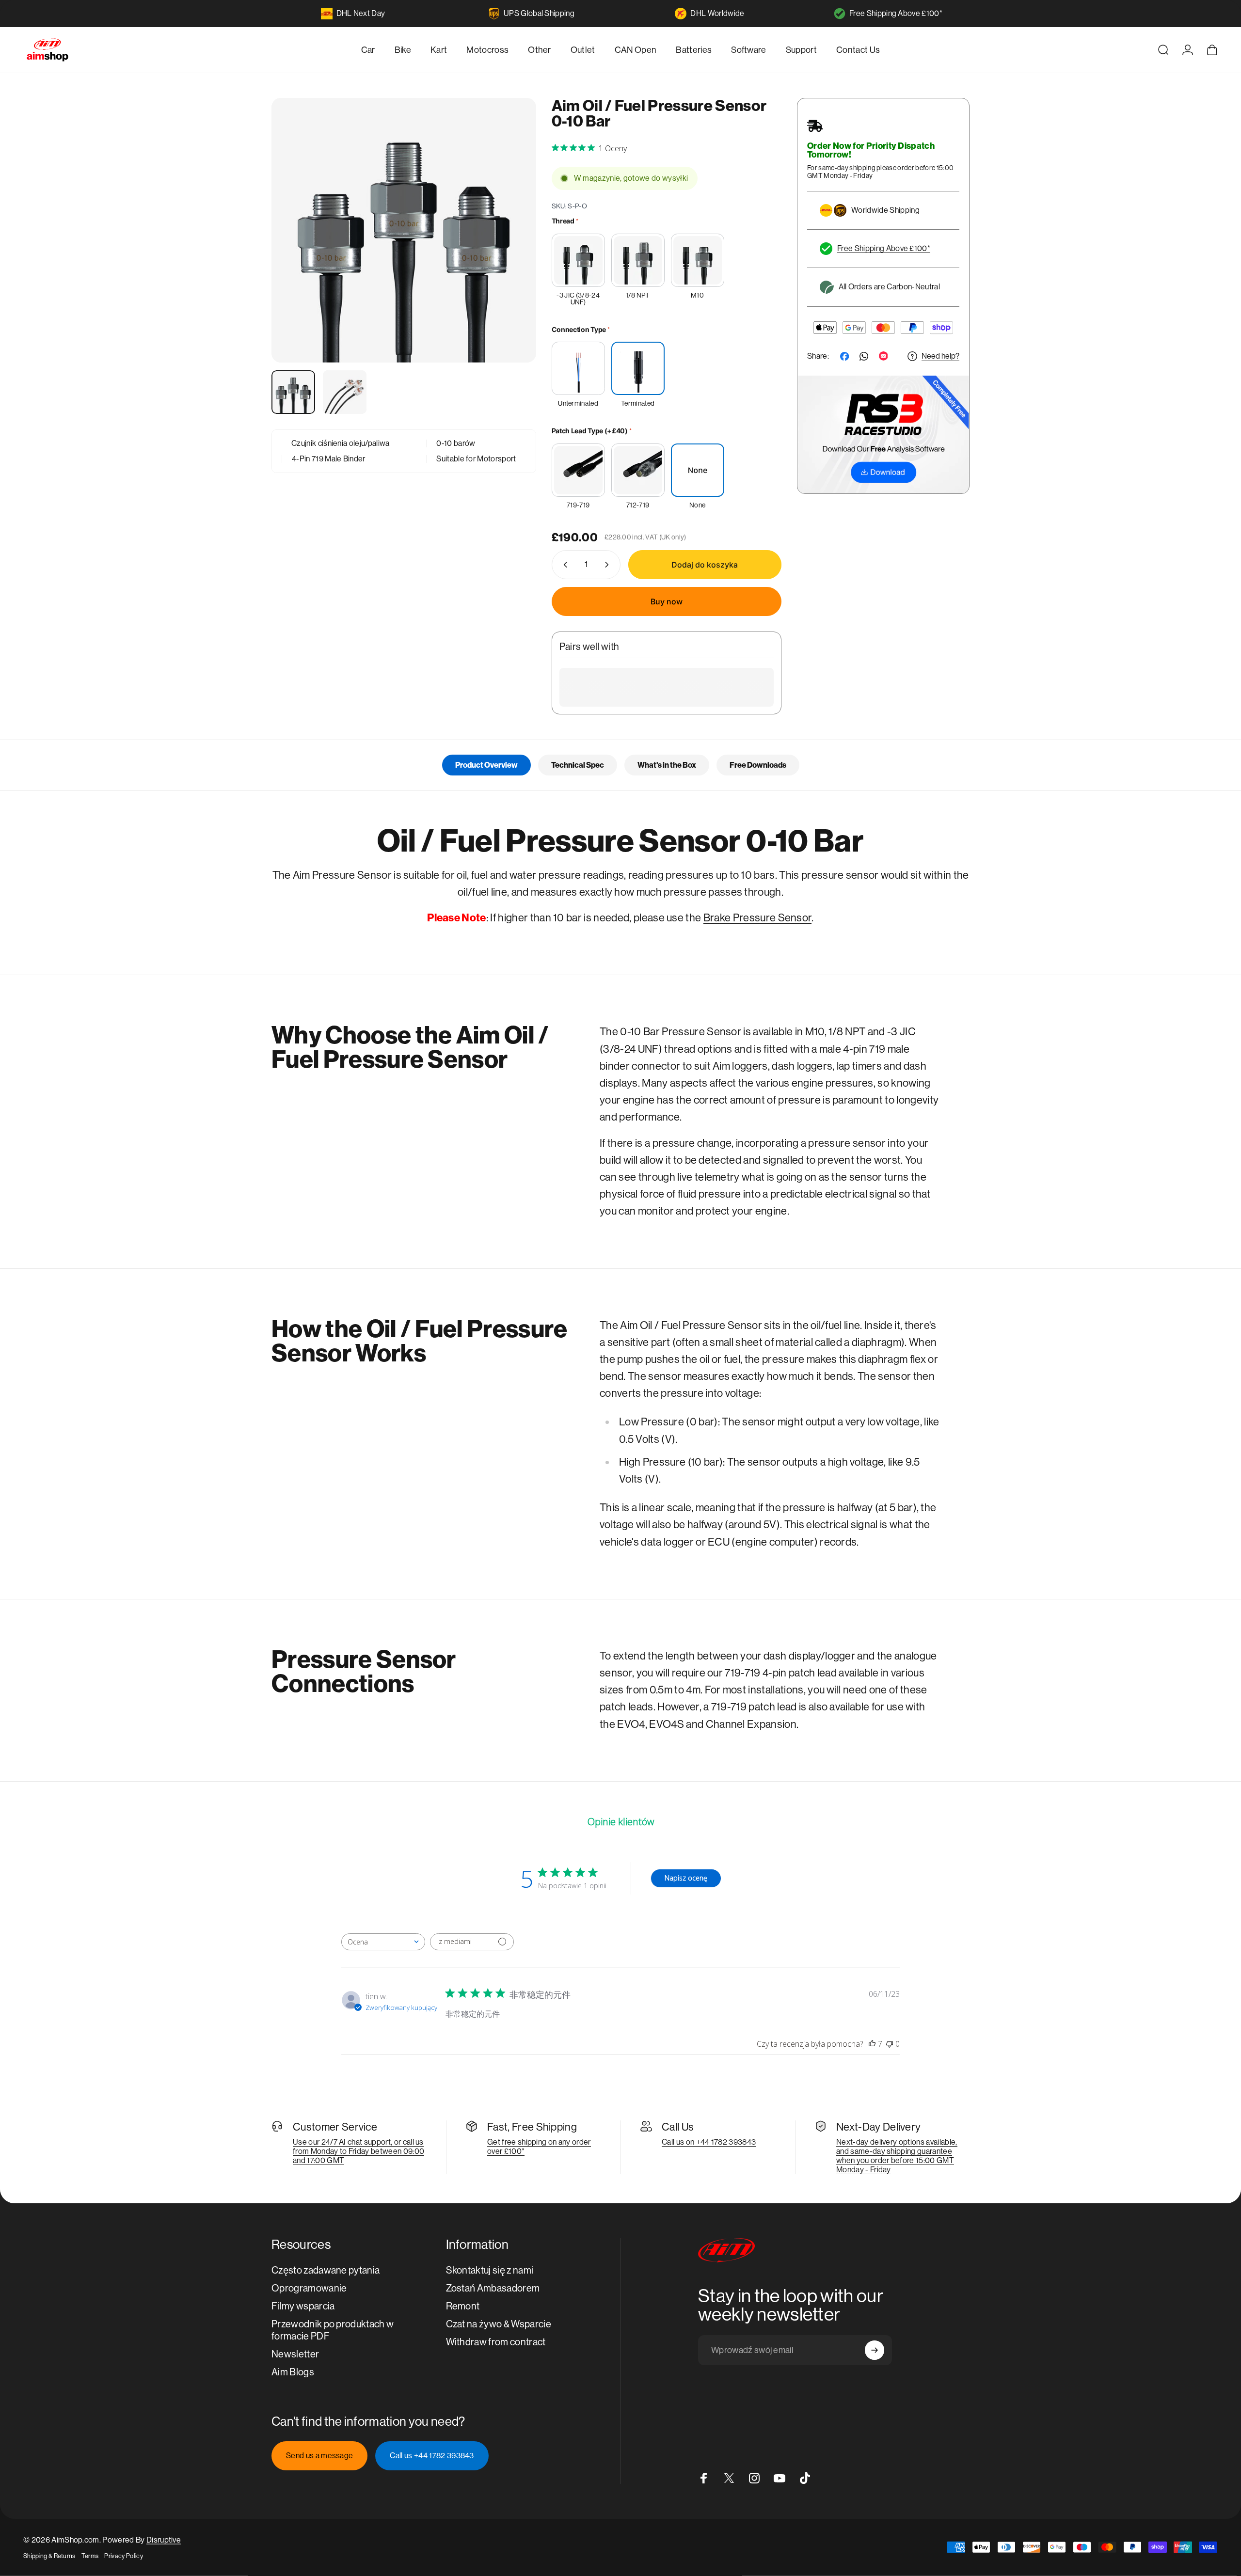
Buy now (667, 601)
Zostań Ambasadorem (493, 2288)
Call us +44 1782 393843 (432, 2456)
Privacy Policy (123, 2556)
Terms (90, 2556)
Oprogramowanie (309, 2288)
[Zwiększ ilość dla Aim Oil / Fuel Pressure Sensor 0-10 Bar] (609, 565)
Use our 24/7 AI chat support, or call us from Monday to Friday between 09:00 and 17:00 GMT (358, 2151)
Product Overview (486, 765)
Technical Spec (578, 765)
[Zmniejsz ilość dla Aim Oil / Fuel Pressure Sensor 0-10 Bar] (563, 565)
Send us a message (319, 2456)
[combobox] (383, 1942)
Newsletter (295, 2354)
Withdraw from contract (496, 2342)
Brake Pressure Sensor (758, 918)
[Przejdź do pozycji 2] (345, 392)
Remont (463, 2306)
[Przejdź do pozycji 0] (293, 392)
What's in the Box (667, 765)
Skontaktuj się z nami (490, 2270)
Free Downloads (758, 765)
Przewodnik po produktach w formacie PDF (333, 2330)
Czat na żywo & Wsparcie (499, 2324)
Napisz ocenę (686, 1878)
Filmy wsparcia (303, 2306)
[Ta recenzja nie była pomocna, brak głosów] (890, 2044)
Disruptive (164, 2540)
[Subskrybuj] (875, 2350)
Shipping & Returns (49, 2556)
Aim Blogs (293, 2372)
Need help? (940, 356)
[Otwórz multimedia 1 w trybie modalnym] (404, 230)
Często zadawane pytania (326, 2270)
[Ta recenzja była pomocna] (872, 2044)
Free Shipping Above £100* (896, 13)
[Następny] (511, 253)
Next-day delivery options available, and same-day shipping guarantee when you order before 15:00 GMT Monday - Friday (897, 2156)
